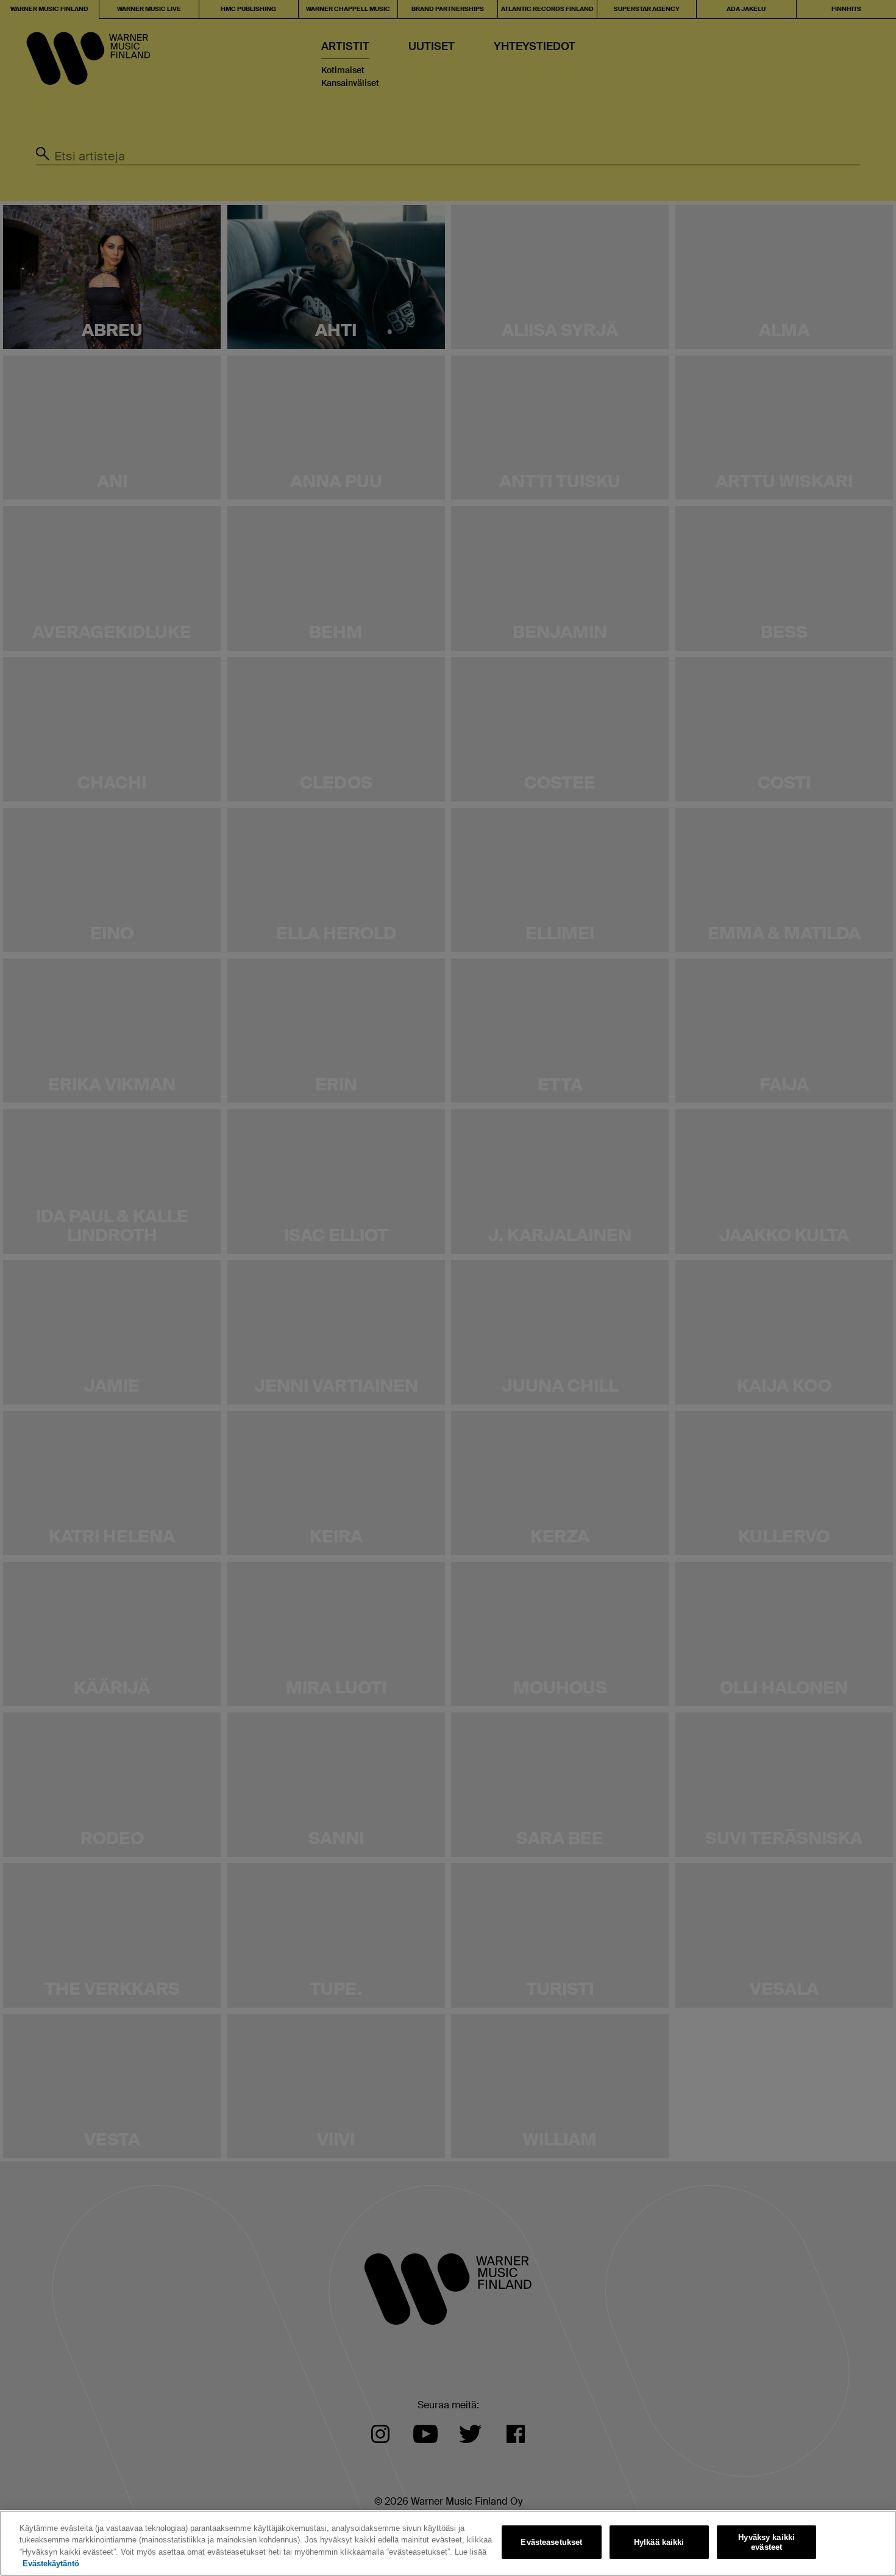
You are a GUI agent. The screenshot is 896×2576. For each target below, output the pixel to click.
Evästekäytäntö (51, 2563)
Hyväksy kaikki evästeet (766, 2542)
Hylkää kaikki (659, 2542)
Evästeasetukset (551, 2542)
